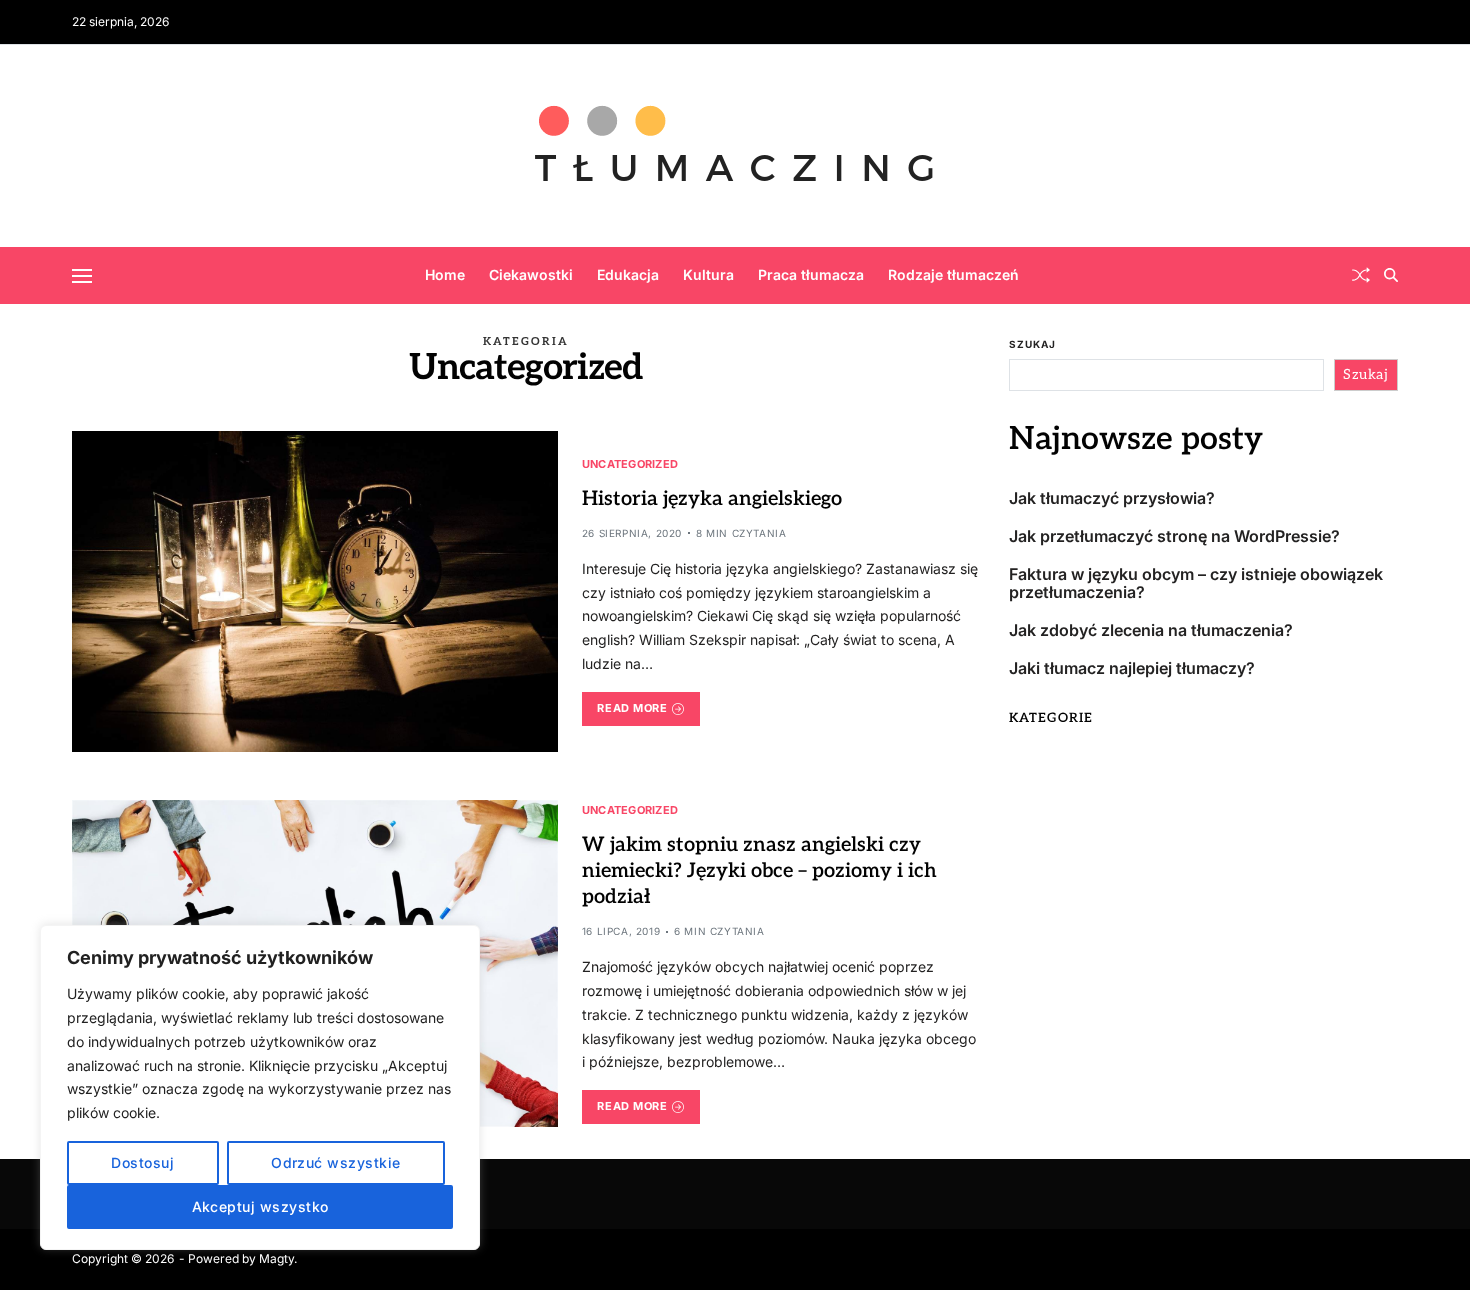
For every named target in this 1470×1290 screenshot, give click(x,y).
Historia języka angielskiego (712, 499)
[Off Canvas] (82, 276)
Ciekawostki (531, 274)
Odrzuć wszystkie (335, 1162)
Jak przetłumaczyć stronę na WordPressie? (1174, 536)
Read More (632, 708)
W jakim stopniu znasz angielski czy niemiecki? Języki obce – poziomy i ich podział (759, 871)
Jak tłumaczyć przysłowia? (1112, 498)
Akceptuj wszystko (260, 1206)
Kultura (708, 274)
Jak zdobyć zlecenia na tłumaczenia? (1151, 630)
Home (445, 274)
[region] (260, 1087)
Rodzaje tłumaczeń (953, 274)
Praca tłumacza (811, 274)
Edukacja (628, 274)
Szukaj (1032, 344)
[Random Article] (1361, 275)
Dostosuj (142, 1162)
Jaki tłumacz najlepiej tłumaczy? (1132, 668)
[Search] (1391, 275)
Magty (276, 1258)
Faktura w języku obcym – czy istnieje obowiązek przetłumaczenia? (1196, 583)
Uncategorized (630, 463)
